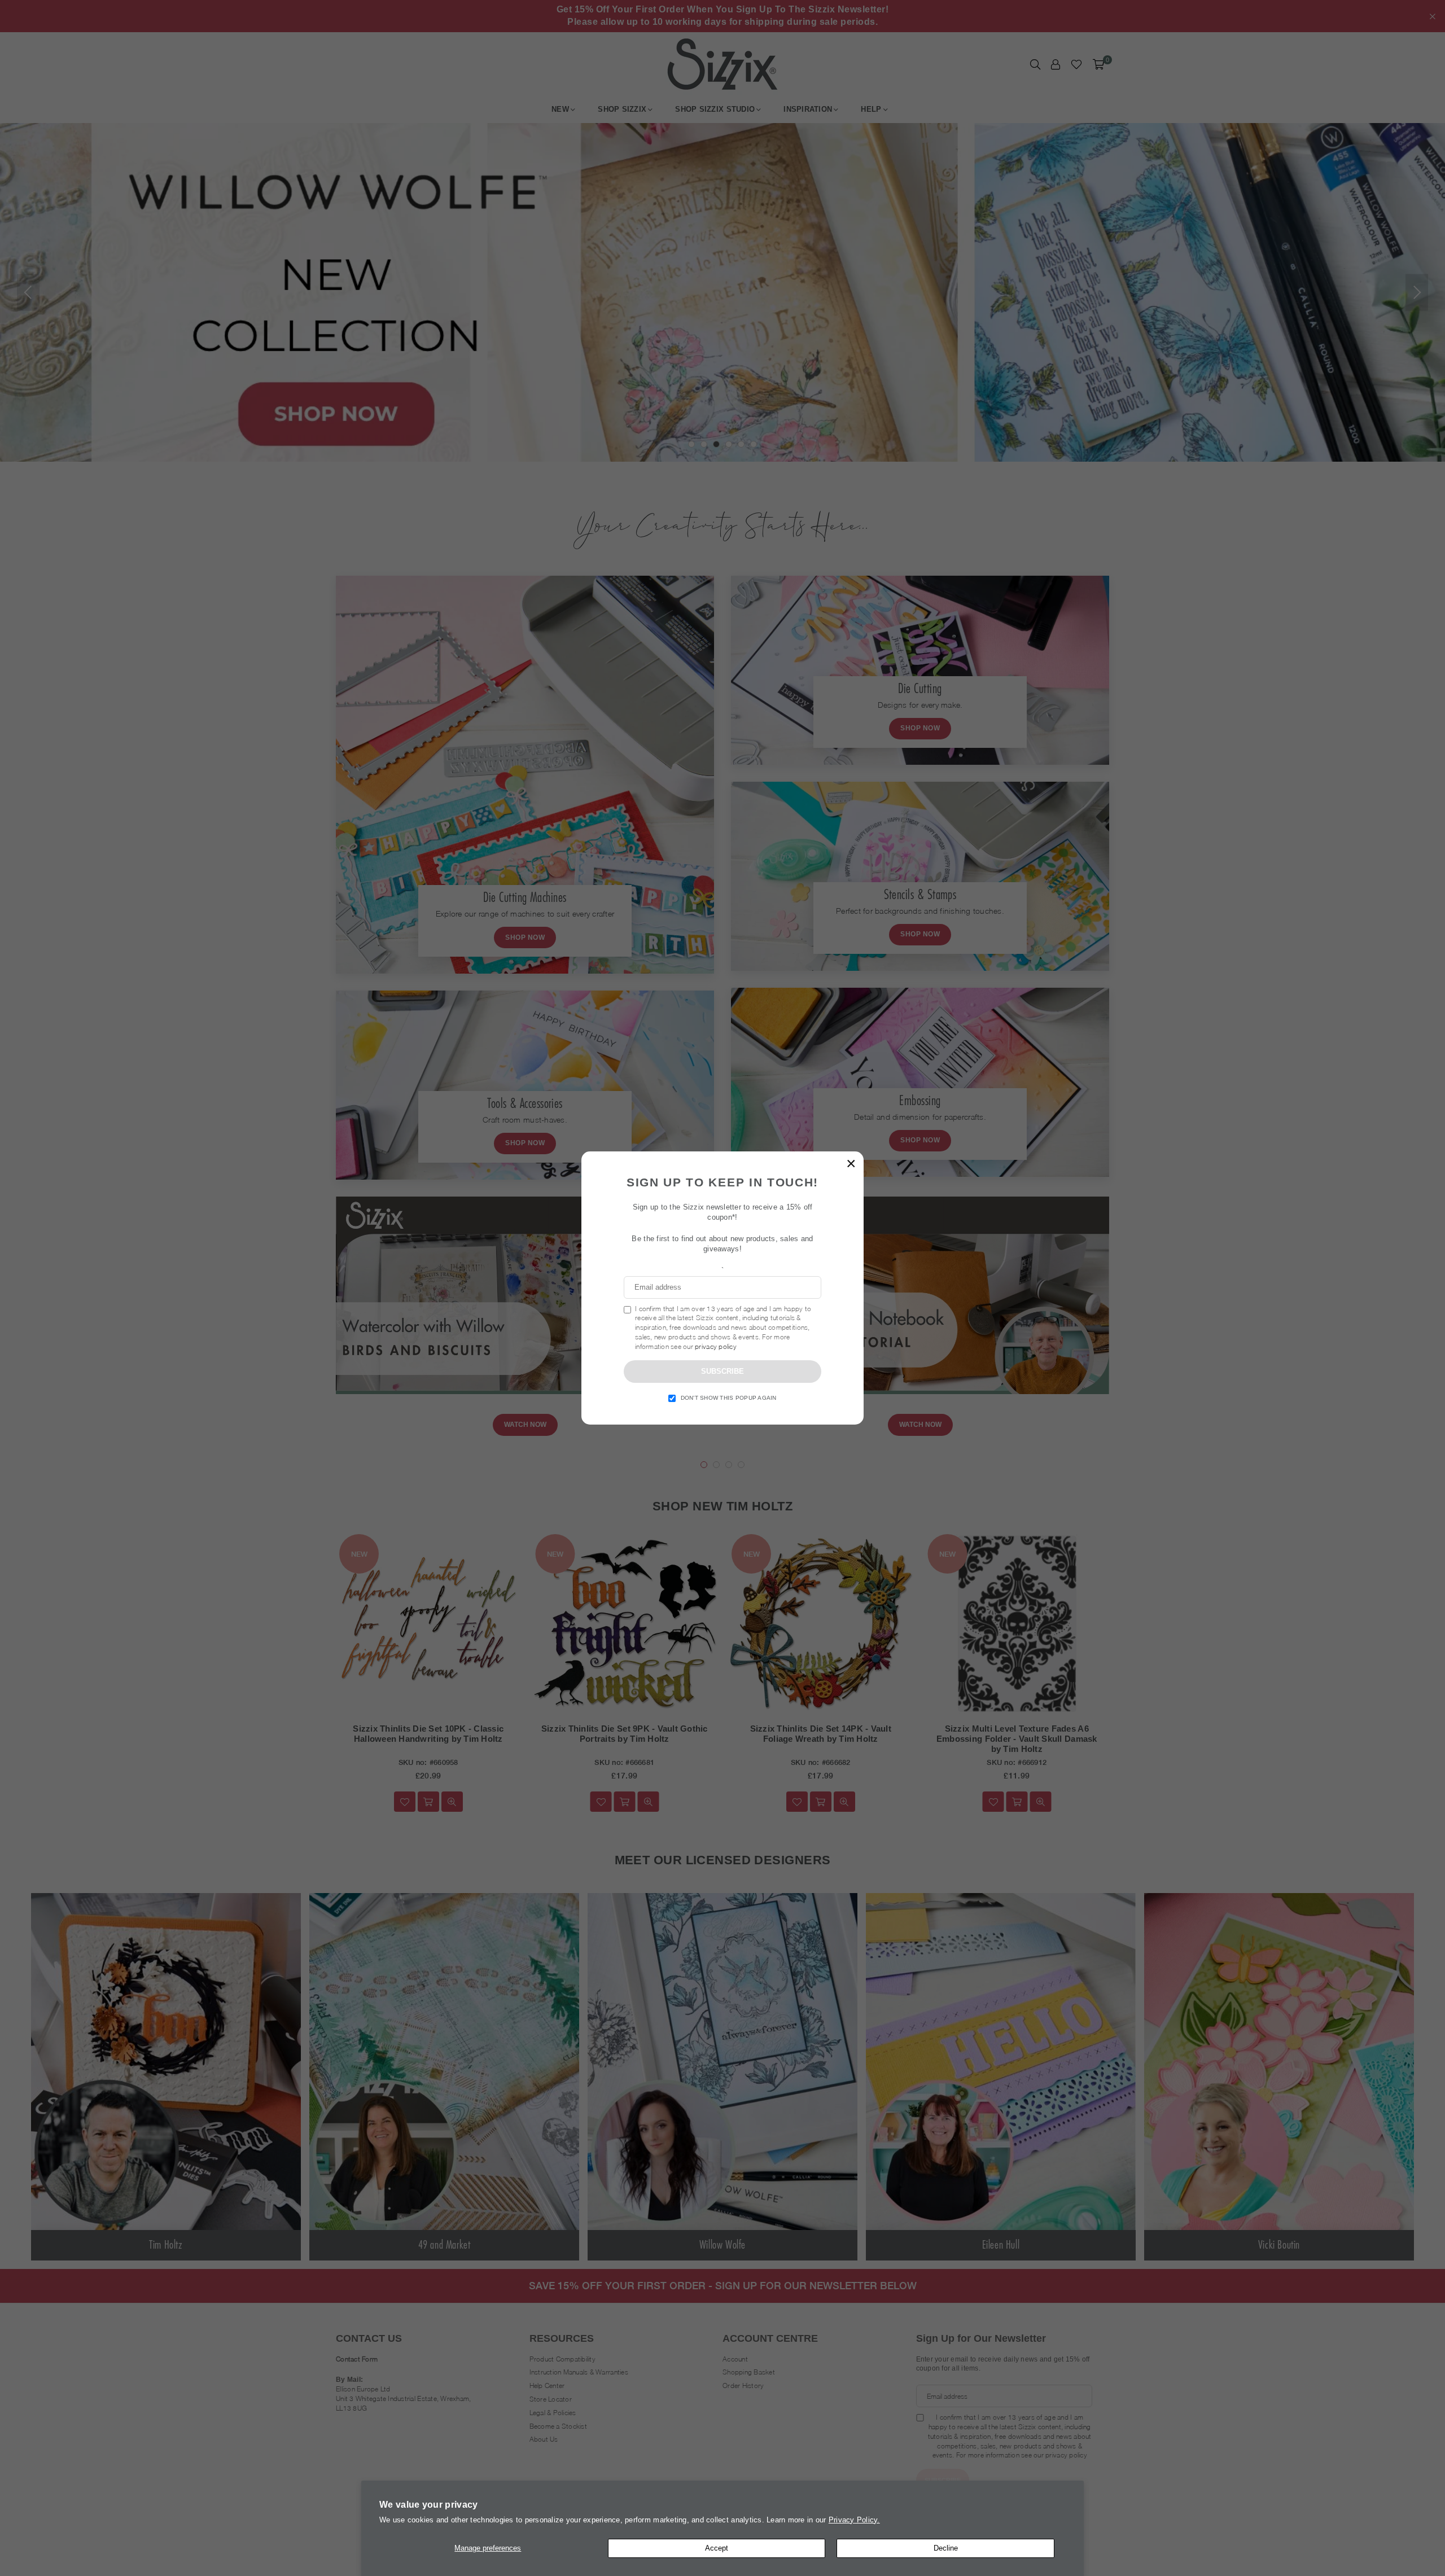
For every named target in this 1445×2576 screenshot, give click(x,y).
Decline (946, 2548)
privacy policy (716, 1346)
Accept (717, 2548)
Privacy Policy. (854, 2520)
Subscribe (722, 1371)
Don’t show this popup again (729, 1398)
